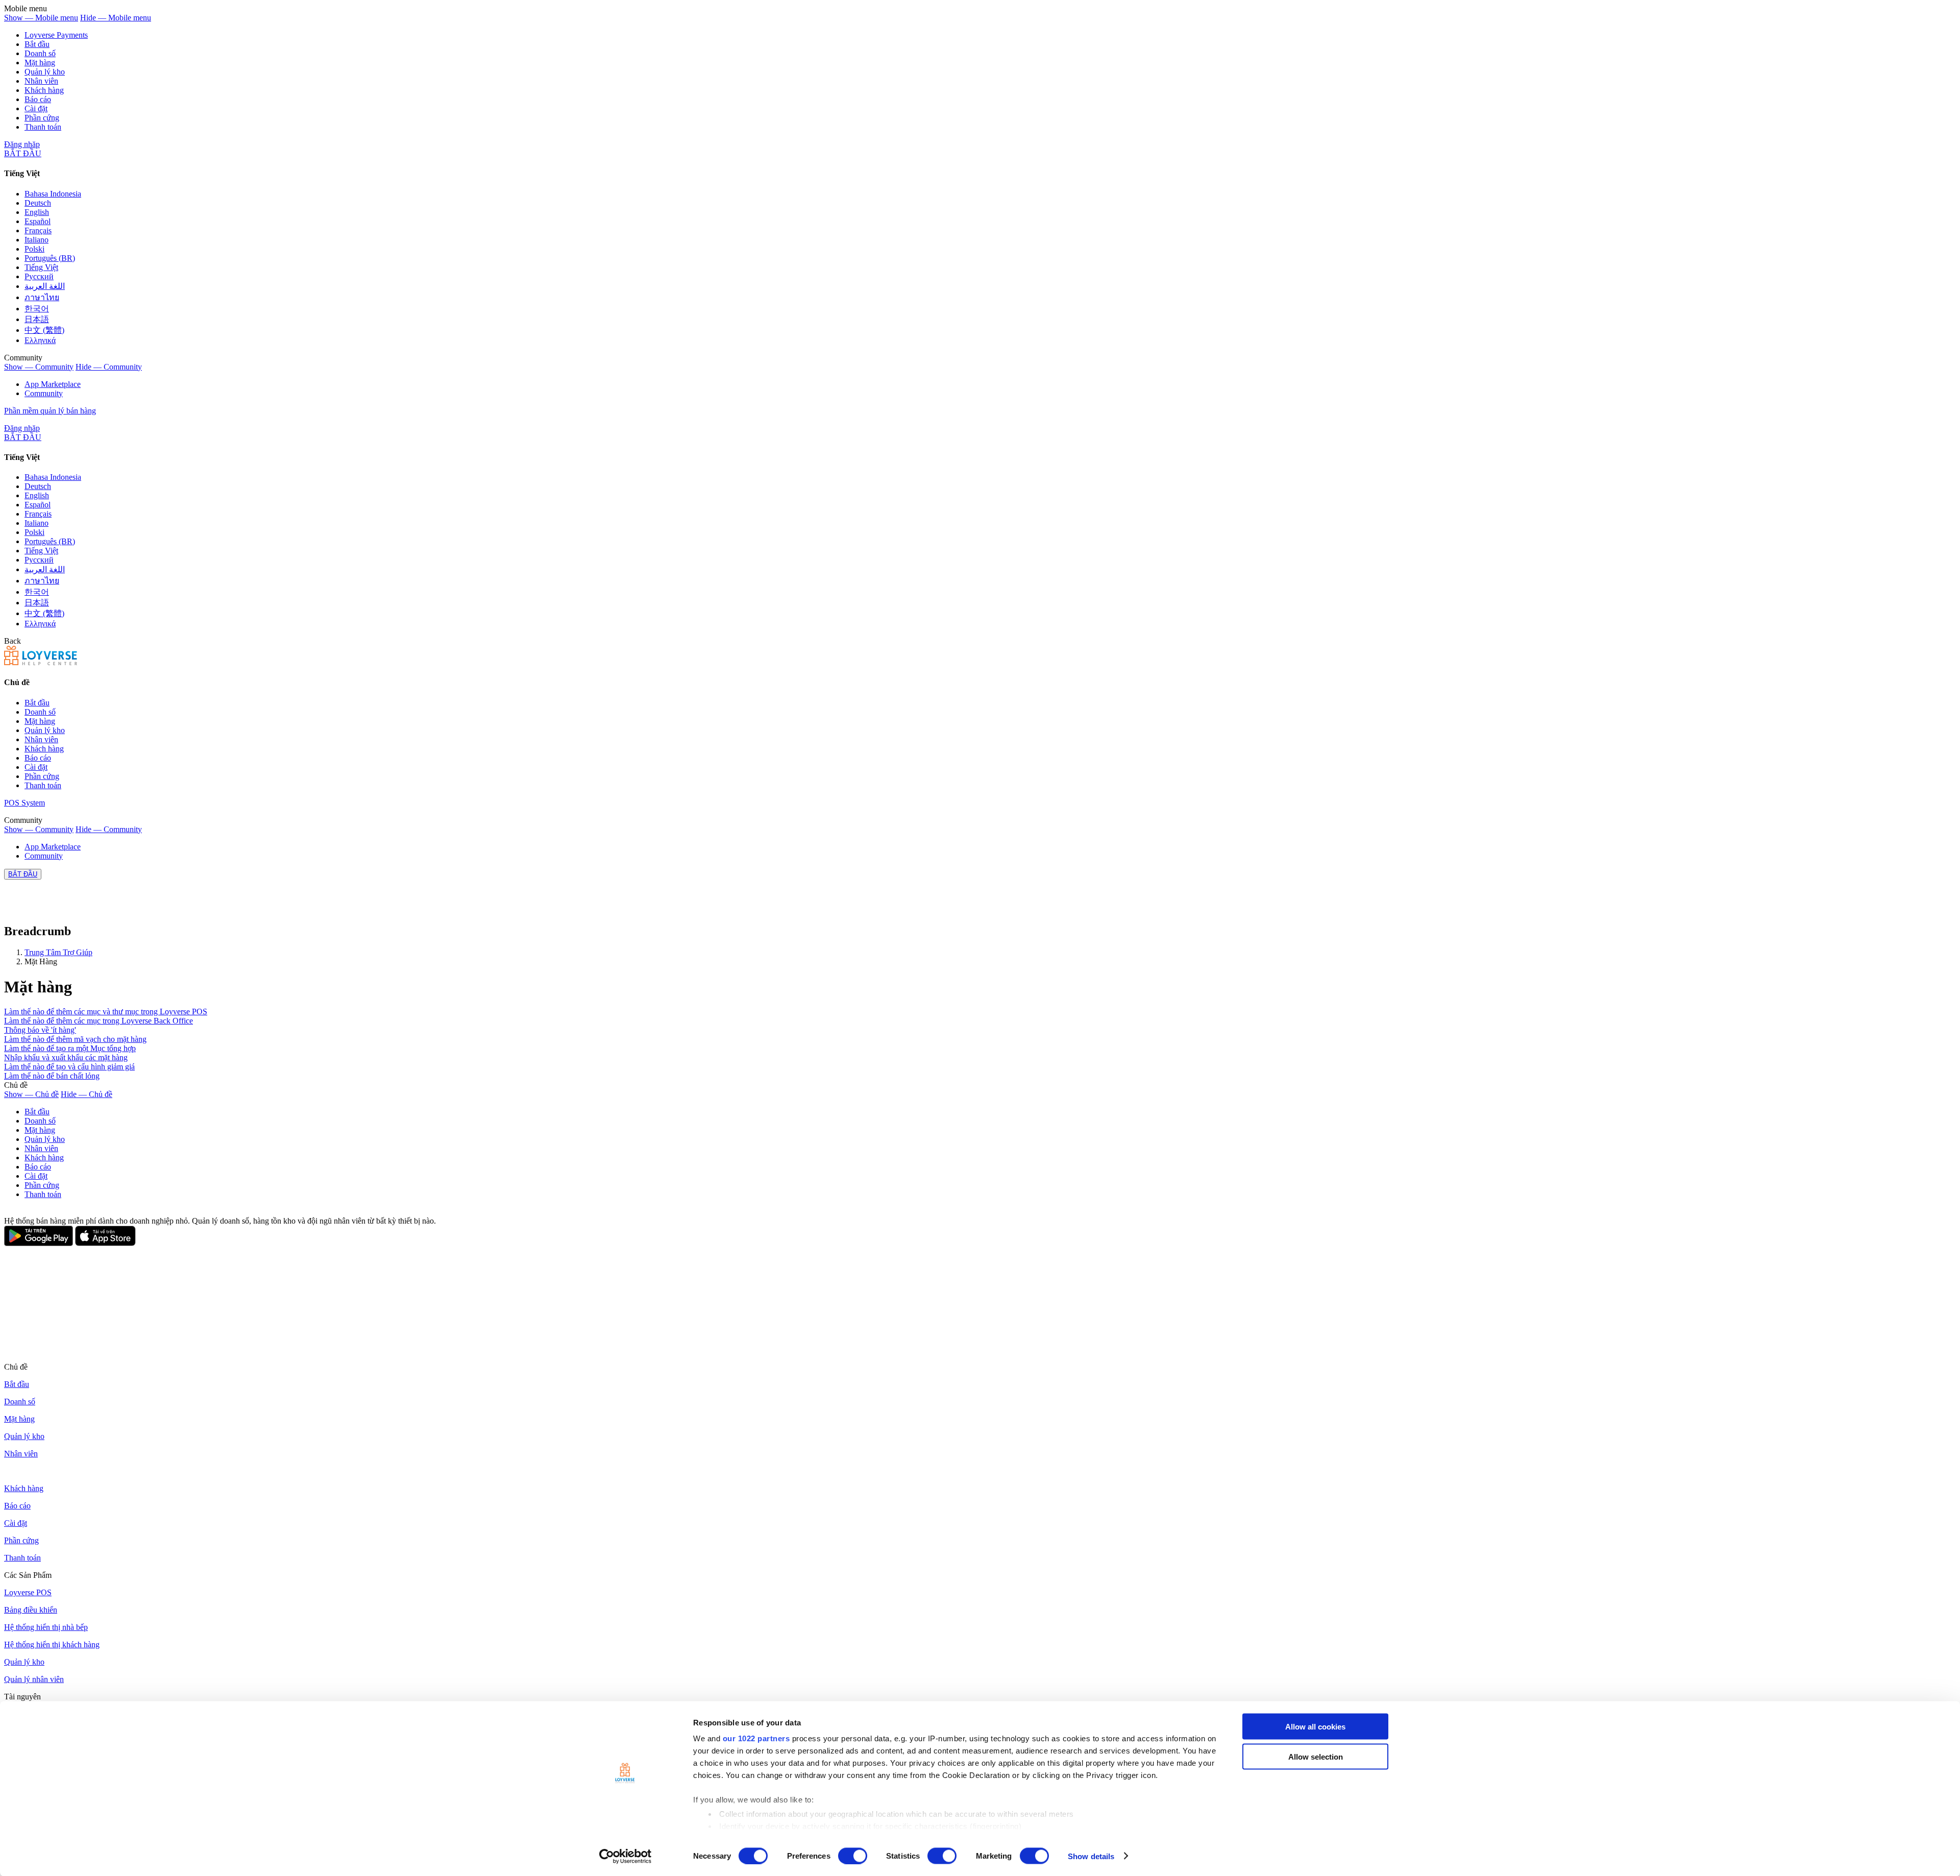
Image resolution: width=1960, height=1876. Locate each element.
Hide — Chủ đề (87, 1094)
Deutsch (38, 203)
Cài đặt (36, 108)
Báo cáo (38, 99)
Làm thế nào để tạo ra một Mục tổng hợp (70, 1048)
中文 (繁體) (44, 330)
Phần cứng (42, 118)
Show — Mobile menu (41, 18)
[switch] (853, 1856)
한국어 (37, 309)
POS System (24, 803)
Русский (39, 276)
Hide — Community (109, 367)
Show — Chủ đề (31, 1094)
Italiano (36, 240)
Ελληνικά (40, 340)
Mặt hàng (40, 63)
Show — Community (39, 367)
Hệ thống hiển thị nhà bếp (46, 1627)
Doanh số (40, 53)
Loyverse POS (28, 1592)
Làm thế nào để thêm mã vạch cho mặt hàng (75, 1039)
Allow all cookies (1315, 1727)
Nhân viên (41, 81)
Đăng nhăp (22, 144)
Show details (1091, 1856)
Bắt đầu (37, 44)
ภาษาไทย (42, 297)
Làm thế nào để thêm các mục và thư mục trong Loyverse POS (106, 1012)
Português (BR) (50, 258)
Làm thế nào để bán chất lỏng (52, 1076)
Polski (34, 249)
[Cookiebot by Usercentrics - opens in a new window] (626, 1856)
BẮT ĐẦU (23, 153)
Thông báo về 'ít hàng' (40, 1030)
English (37, 212)
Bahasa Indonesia (53, 194)
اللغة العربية (45, 286)
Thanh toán (43, 127)
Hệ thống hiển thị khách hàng (52, 1644)
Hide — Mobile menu (116, 18)
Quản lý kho (45, 72)
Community (44, 393)
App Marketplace (53, 384)
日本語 (37, 319)
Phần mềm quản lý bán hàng (50, 411)
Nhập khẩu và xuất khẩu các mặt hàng (66, 1057)
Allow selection (1316, 1756)
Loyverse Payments (56, 35)
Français (38, 230)
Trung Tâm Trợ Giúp (58, 952)
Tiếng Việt (41, 267)
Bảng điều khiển (31, 1610)
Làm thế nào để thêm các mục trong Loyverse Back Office (99, 1021)
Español (38, 221)
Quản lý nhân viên (34, 1679)
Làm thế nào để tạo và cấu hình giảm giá (69, 1067)
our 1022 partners (756, 1738)
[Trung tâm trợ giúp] (41, 662)
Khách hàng (44, 90)
